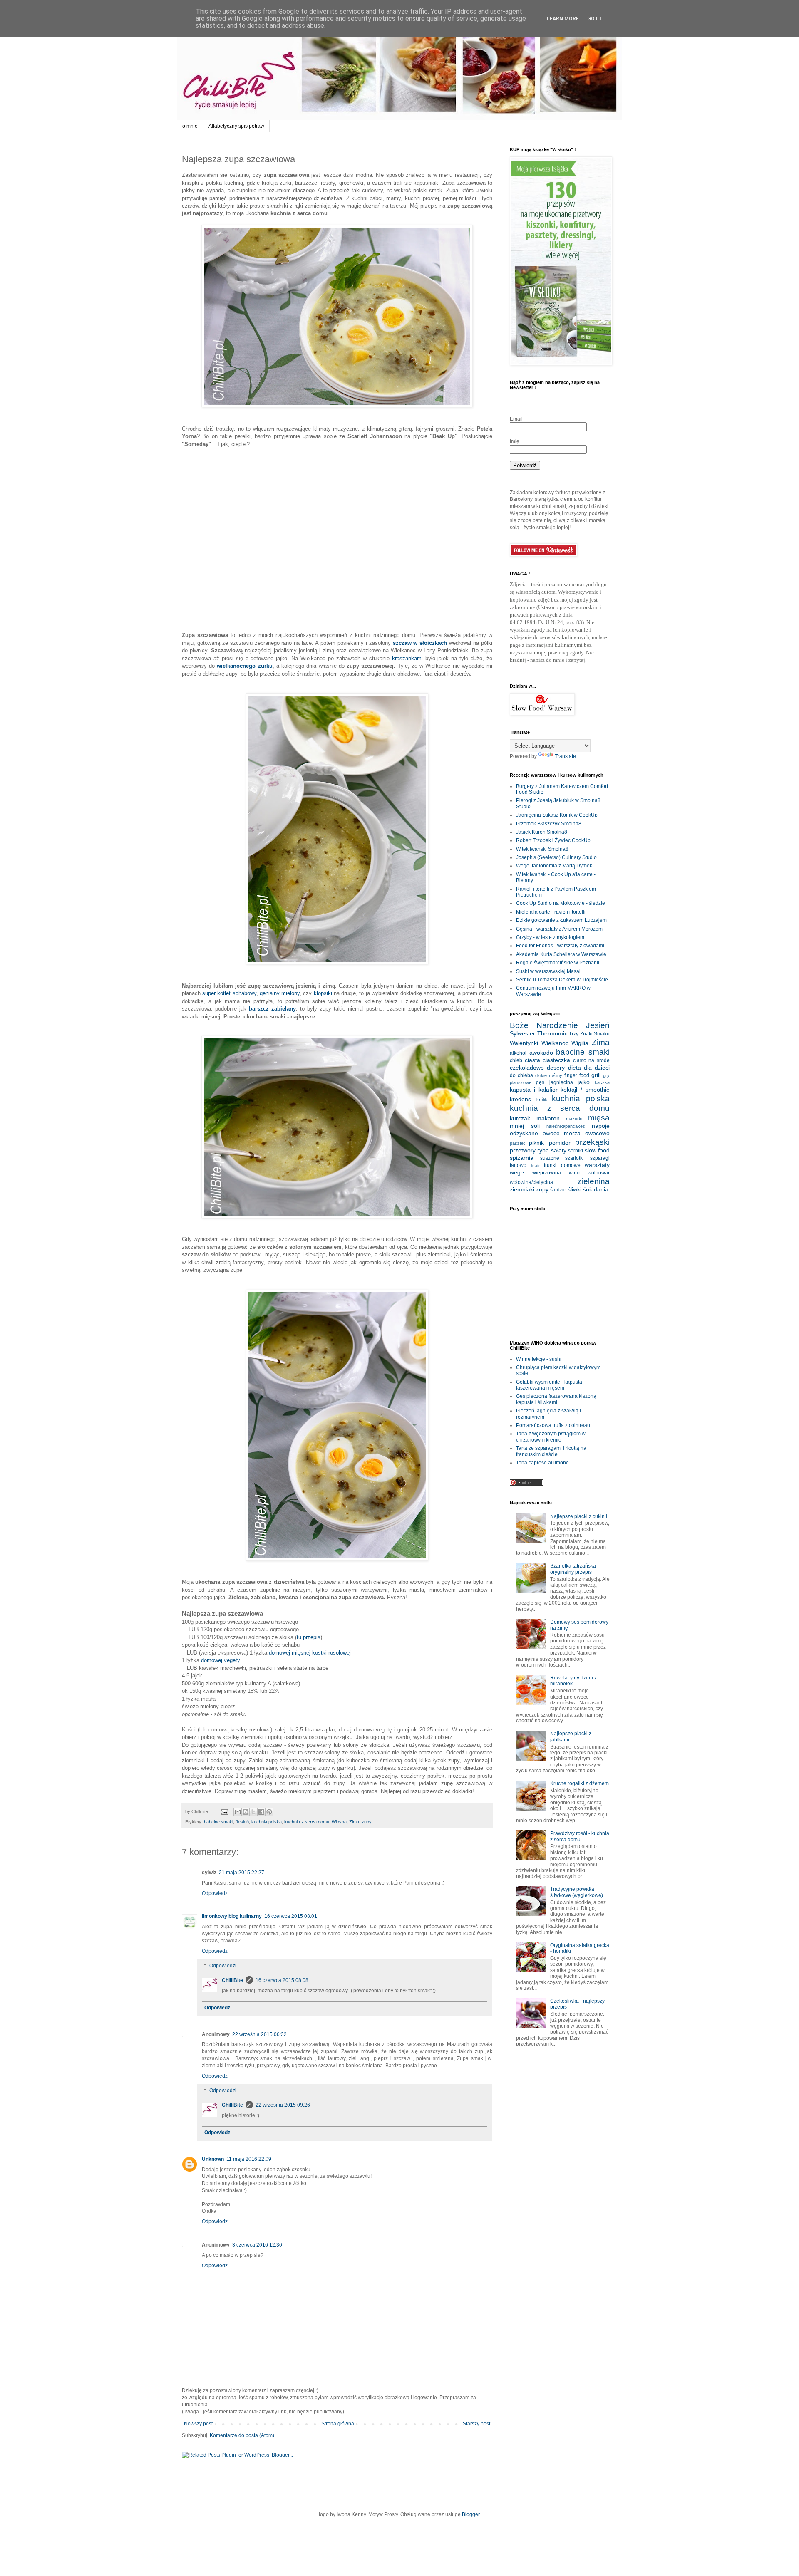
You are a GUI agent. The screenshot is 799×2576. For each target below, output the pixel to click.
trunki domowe (562, 1165)
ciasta (532, 1060)
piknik (536, 1143)
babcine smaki (218, 1822)
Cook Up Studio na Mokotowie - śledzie (561, 903)
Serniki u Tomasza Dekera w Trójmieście (562, 980)
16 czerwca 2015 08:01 (291, 1916)
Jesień (242, 1822)
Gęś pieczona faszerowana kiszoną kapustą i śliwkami (556, 1399)
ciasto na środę (591, 1060)
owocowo (597, 1133)
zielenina (594, 1181)
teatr (535, 1165)
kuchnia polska (267, 1822)
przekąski (592, 1142)
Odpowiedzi (223, 1966)
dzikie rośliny (549, 1075)
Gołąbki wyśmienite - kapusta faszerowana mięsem (549, 1385)
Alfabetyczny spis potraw (236, 126)
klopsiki (323, 993)
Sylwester (522, 1033)
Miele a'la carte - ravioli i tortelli (551, 912)
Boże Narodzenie (544, 1025)
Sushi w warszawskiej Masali (549, 971)
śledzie (558, 1190)
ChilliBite (232, 1980)
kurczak (520, 1118)
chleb (516, 1060)
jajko (584, 1082)
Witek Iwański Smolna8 (542, 849)
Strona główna (338, 2424)
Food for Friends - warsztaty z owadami (560, 946)
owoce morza (562, 1133)
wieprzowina (547, 1173)
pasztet (517, 1143)
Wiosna (339, 1822)
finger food (577, 1075)
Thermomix (552, 1033)
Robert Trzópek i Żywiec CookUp (553, 840)
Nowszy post (198, 2424)
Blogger (471, 2514)
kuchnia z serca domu (307, 1822)
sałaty (559, 1150)
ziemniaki (522, 1189)
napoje (601, 1126)
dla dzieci (597, 1068)
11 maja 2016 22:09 (249, 2159)
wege (517, 1172)
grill (596, 1075)
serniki (576, 1151)
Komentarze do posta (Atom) (242, 2435)
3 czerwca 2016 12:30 (257, 2245)
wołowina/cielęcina (531, 1182)
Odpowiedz (215, 1893)
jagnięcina (561, 1082)
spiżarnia (522, 1158)
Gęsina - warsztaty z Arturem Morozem (559, 929)
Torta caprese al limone (542, 1463)
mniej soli (525, 1126)
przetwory (523, 1150)
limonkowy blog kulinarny (232, 1916)
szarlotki (574, 1158)
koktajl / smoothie (585, 1090)
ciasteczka (556, 1060)
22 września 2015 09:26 (283, 2105)
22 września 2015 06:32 (259, 2034)
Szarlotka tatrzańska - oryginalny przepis (574, 1569)
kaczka (602, 1082)
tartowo (518, 1165)
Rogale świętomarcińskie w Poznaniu (558, 963)
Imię (515, 441)
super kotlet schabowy (229, 993)
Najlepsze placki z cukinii (579, 1516)
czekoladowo (527, 1068)
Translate (565, 756)
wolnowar (599, 1173)
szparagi (600, 1158)
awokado (541, 1053)
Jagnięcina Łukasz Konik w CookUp (557, 815)
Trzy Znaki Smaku (589, 1034)
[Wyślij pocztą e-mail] (238, 1812)
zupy (367, 1822)
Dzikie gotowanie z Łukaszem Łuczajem (561, 920)
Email (516, 419)
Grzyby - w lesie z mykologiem (550, 937)
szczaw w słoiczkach (421, 643)
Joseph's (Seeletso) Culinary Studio (556, 857)
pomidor (560, 1143)
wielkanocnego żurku (244, 666)
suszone (550, 1158)
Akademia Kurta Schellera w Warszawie (561, 954)
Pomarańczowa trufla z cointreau (553, 1425)
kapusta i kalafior (534, 1090)
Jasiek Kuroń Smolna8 (542, 832)
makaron (548, 1118)
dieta (574, 1068)
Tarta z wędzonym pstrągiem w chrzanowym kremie (551, 1437)
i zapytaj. (576, 660)
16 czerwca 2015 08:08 (282, 1980)
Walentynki (524, 1043)
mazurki (574, 1119)
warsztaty (597, 1165)
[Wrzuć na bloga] (246, 1812)
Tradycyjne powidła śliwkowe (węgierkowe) (577, 1892)
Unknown (213, 2159)
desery (556, 1068)
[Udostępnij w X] (253, 1812)
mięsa (599, 1118)
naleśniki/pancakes (566, 1126)
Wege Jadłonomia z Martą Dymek (554, 866)
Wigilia (580, 1043)
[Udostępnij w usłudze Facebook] (261, 1812)
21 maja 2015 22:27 (242, 1873)
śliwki (574, 1189)
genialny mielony (280, 993)
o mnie (190, 126)
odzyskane (524, 1133)
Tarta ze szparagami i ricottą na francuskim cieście (551, 1451)
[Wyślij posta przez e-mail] (224, 1811)
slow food (597, 1150)
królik (542, 1100)
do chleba (521, 1075)
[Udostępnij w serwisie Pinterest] (269, 1812)
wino (574, 1173)
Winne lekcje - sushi (539, 1359)
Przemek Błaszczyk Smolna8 (549, 824)
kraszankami (407, 658)
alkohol (518, 1053)
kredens (520, 1099)
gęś (540, 1082)
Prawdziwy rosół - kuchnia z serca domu (580, 1836)
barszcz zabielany (272, 1009)
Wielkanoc (555, 1043)
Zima (354, 1822)
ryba (543, 1150)
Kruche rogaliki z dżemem (579, 1783)
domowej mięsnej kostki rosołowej (310, 1653)
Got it (596, 19)
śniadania (596, 1189)
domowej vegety (221, 1660)
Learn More (563, 19)
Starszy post (476, 2424)
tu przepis (309, 1637)
